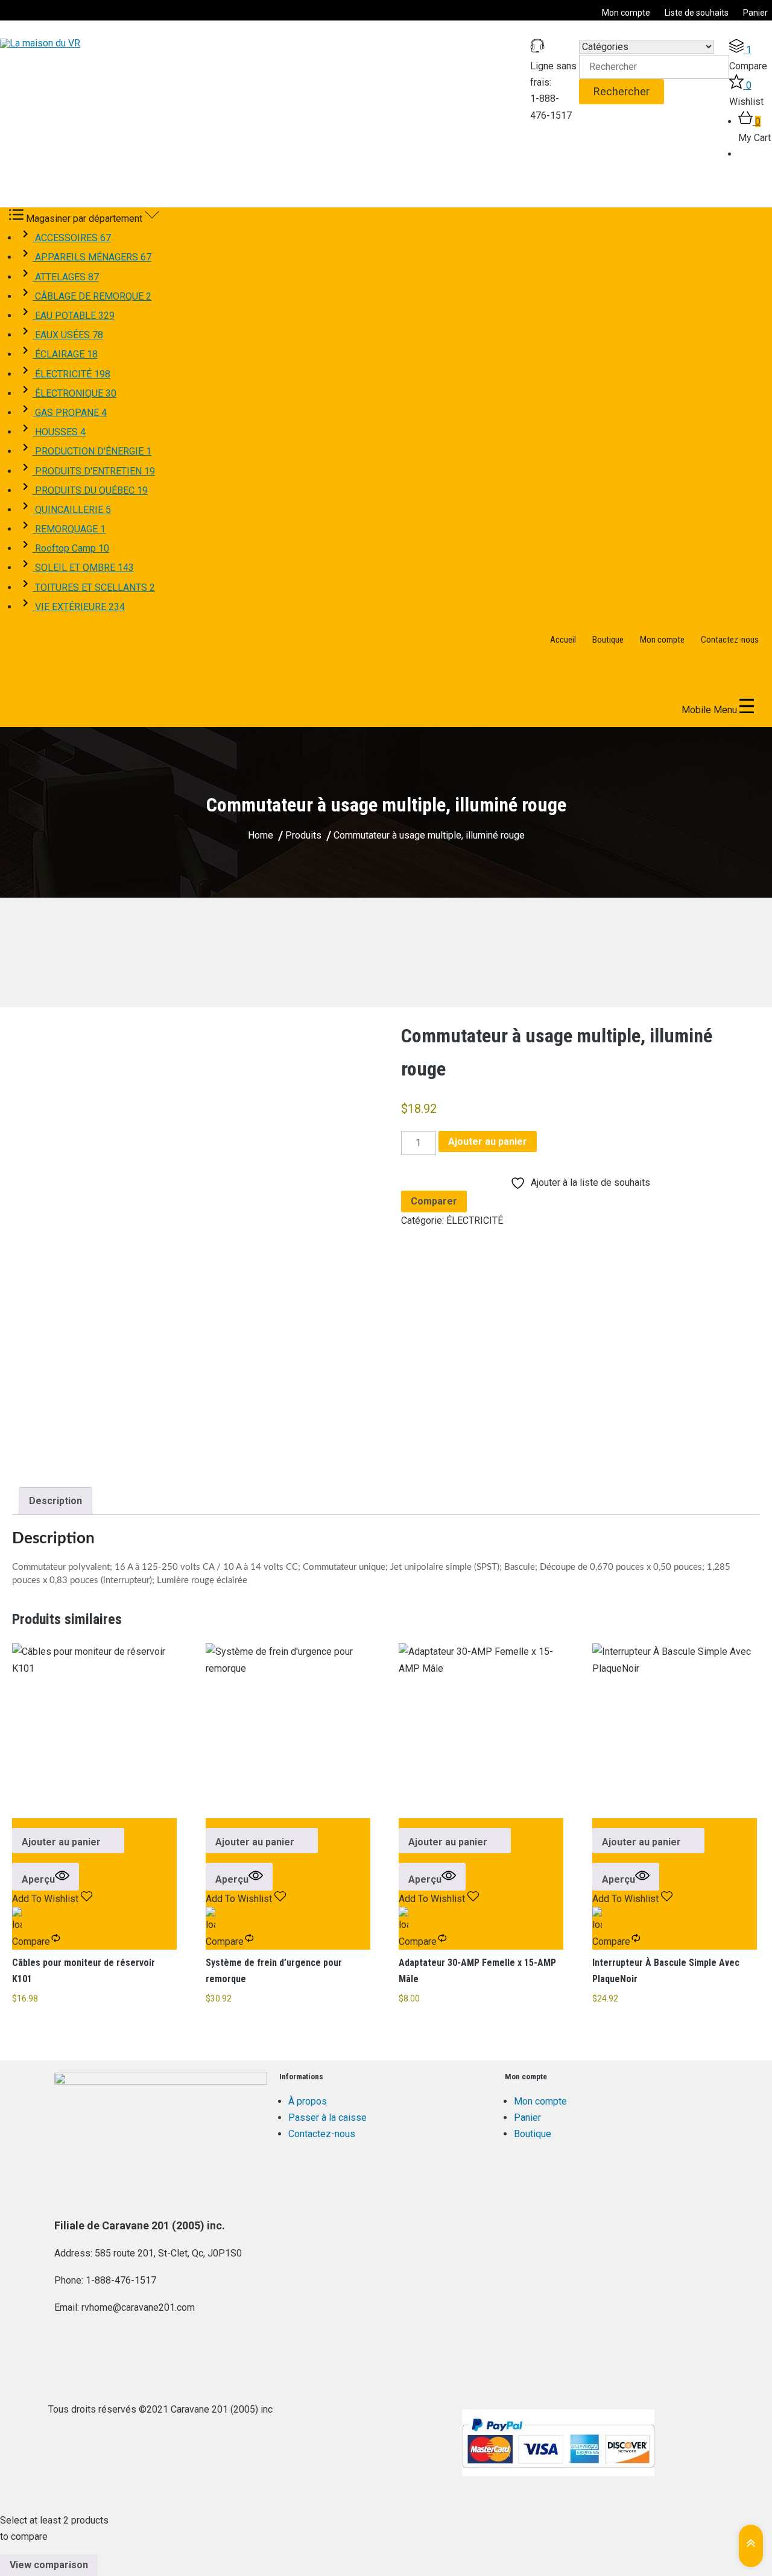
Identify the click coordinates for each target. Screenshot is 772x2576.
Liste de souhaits (697, 13)
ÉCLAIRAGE (65, 354)
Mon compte (626, 13)
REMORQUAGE (69, 529)
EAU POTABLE (74, 316)
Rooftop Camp (71, 548)
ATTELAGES (66, 277)
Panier (755, 13)
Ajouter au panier (488, 1142)
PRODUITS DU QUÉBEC (90, 490)
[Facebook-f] (69, 2353)
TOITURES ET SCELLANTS (94, 587)
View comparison (49, 2565)
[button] (68, 1841)
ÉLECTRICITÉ (71, 374)
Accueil (563, 640)
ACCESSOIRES (72, 238)
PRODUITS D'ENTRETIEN (94, 471)
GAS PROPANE (70, 413)
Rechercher (622, 91)
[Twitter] (102, 2353)
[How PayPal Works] (558, 2443)
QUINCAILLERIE (72, 510)
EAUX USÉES (68, 335)
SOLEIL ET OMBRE (83, 568)
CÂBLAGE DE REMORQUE (92, 296)
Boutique (608, 640)
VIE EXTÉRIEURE (79, 607)
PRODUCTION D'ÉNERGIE (92, 451)
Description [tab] (55, 1501)
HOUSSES (59, 432)
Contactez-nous (730, 640)
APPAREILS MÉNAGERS (92, 257)
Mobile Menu (710, 710)
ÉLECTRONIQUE (74, 393)
